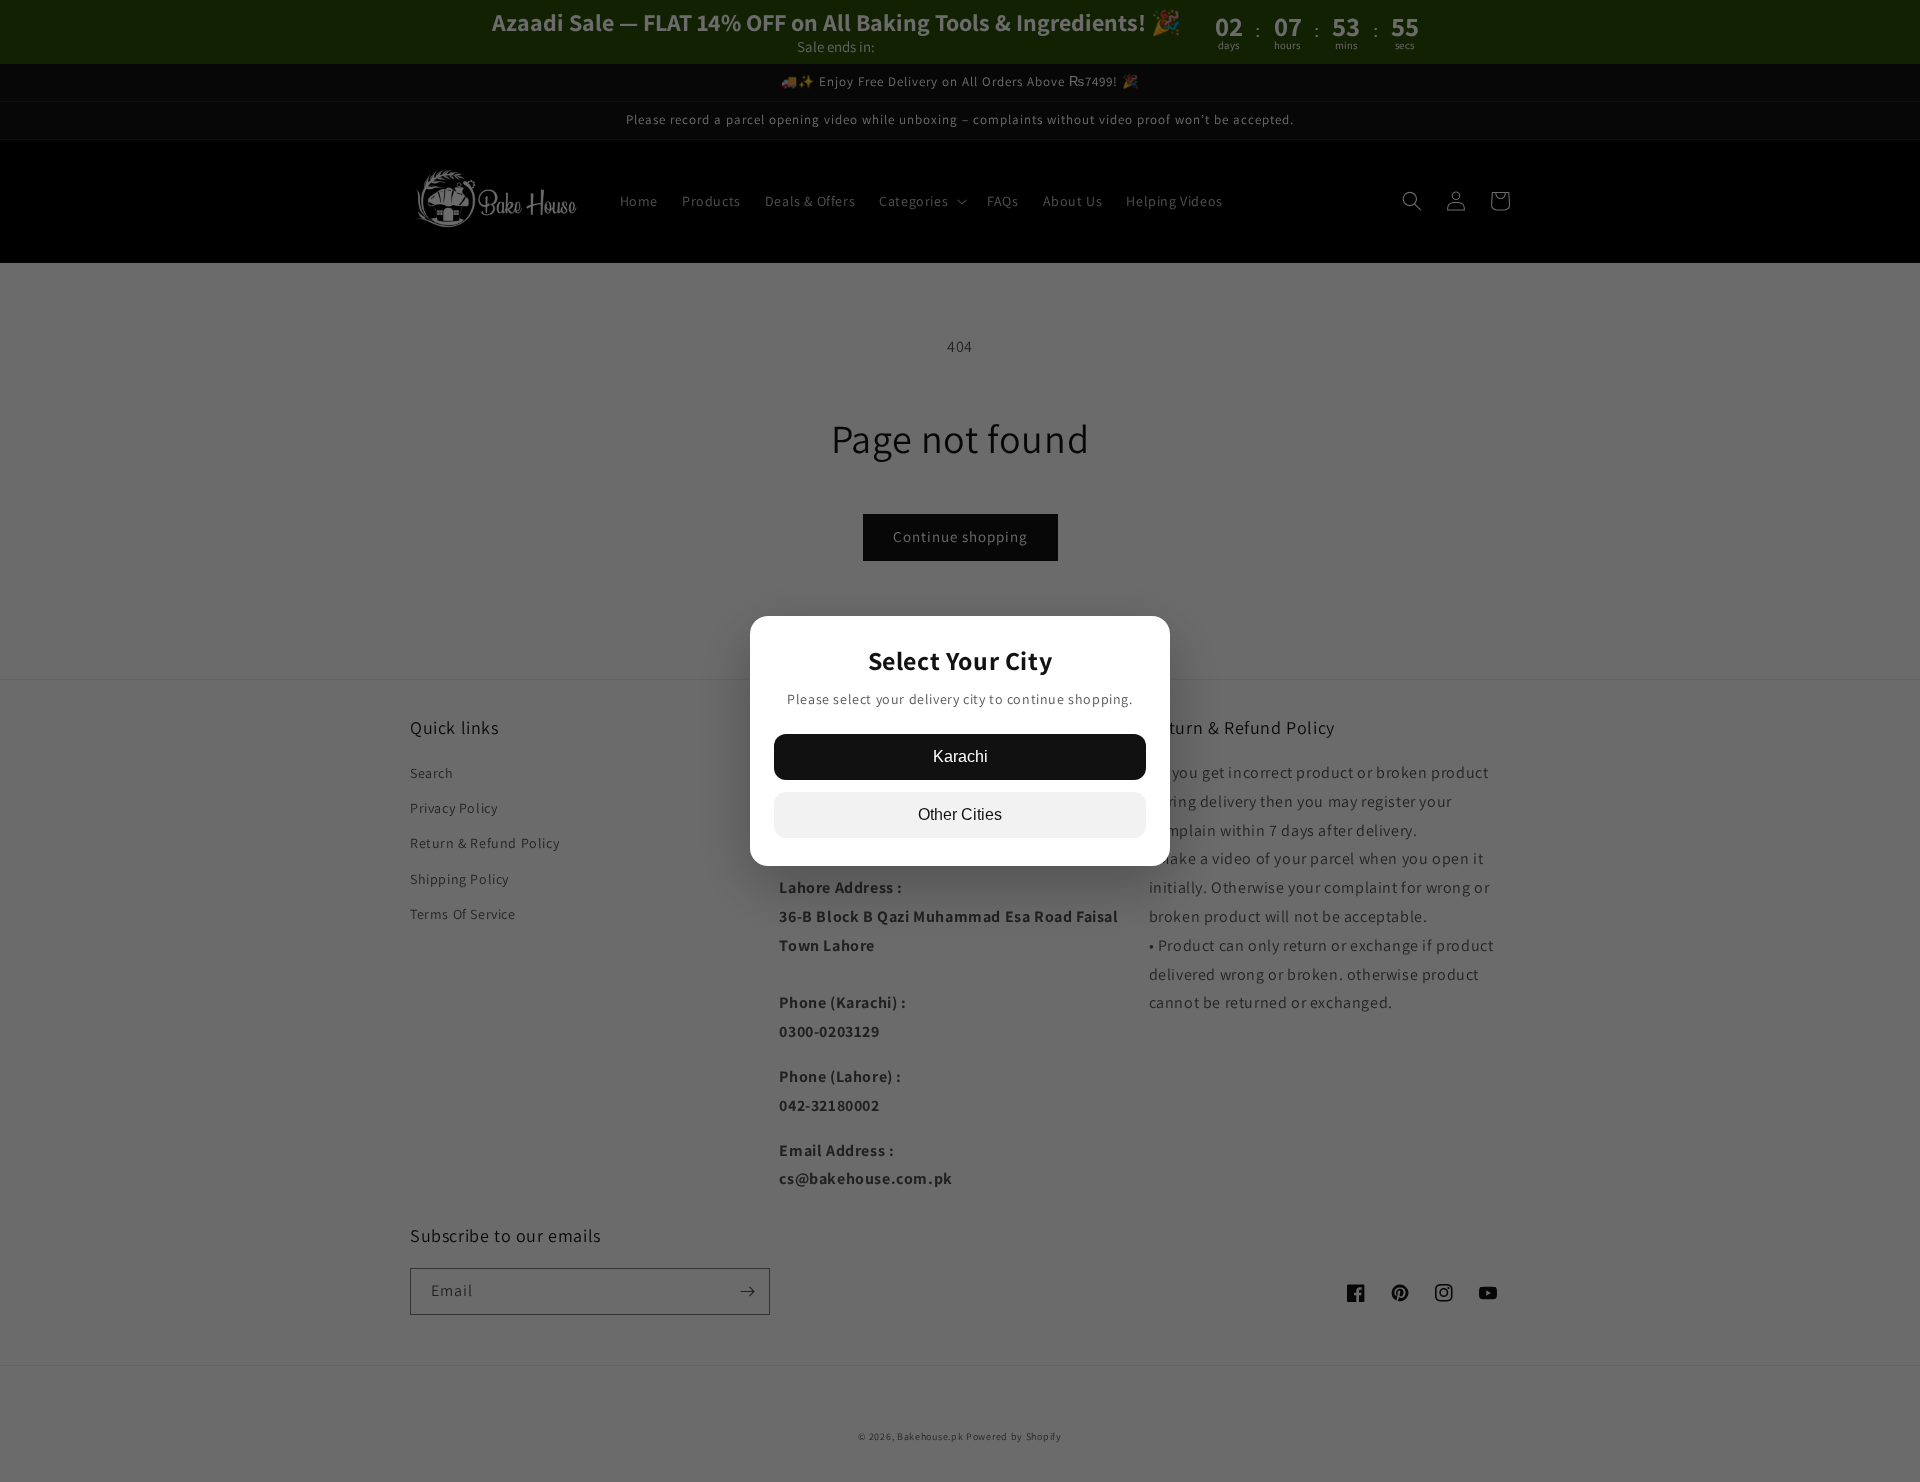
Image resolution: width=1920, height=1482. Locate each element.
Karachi (960, 756)
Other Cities (960, 814)
